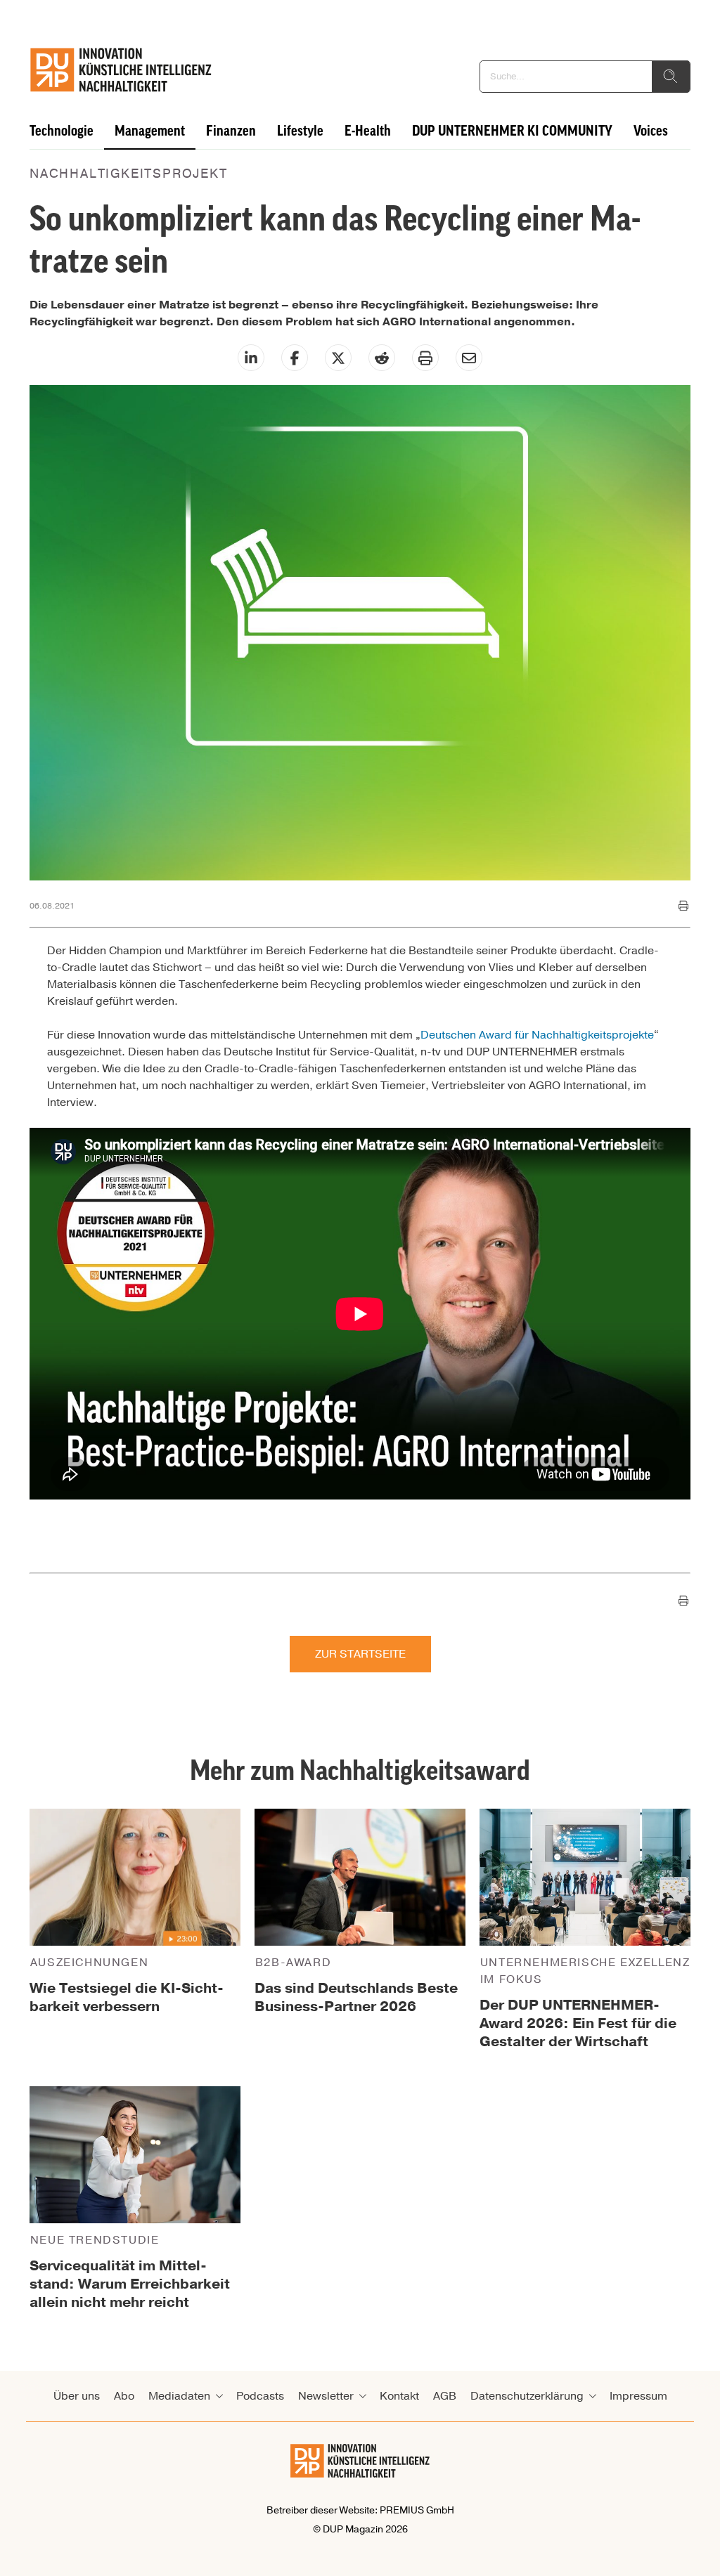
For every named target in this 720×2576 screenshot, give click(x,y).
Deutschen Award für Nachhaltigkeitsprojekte (537, 1035)
